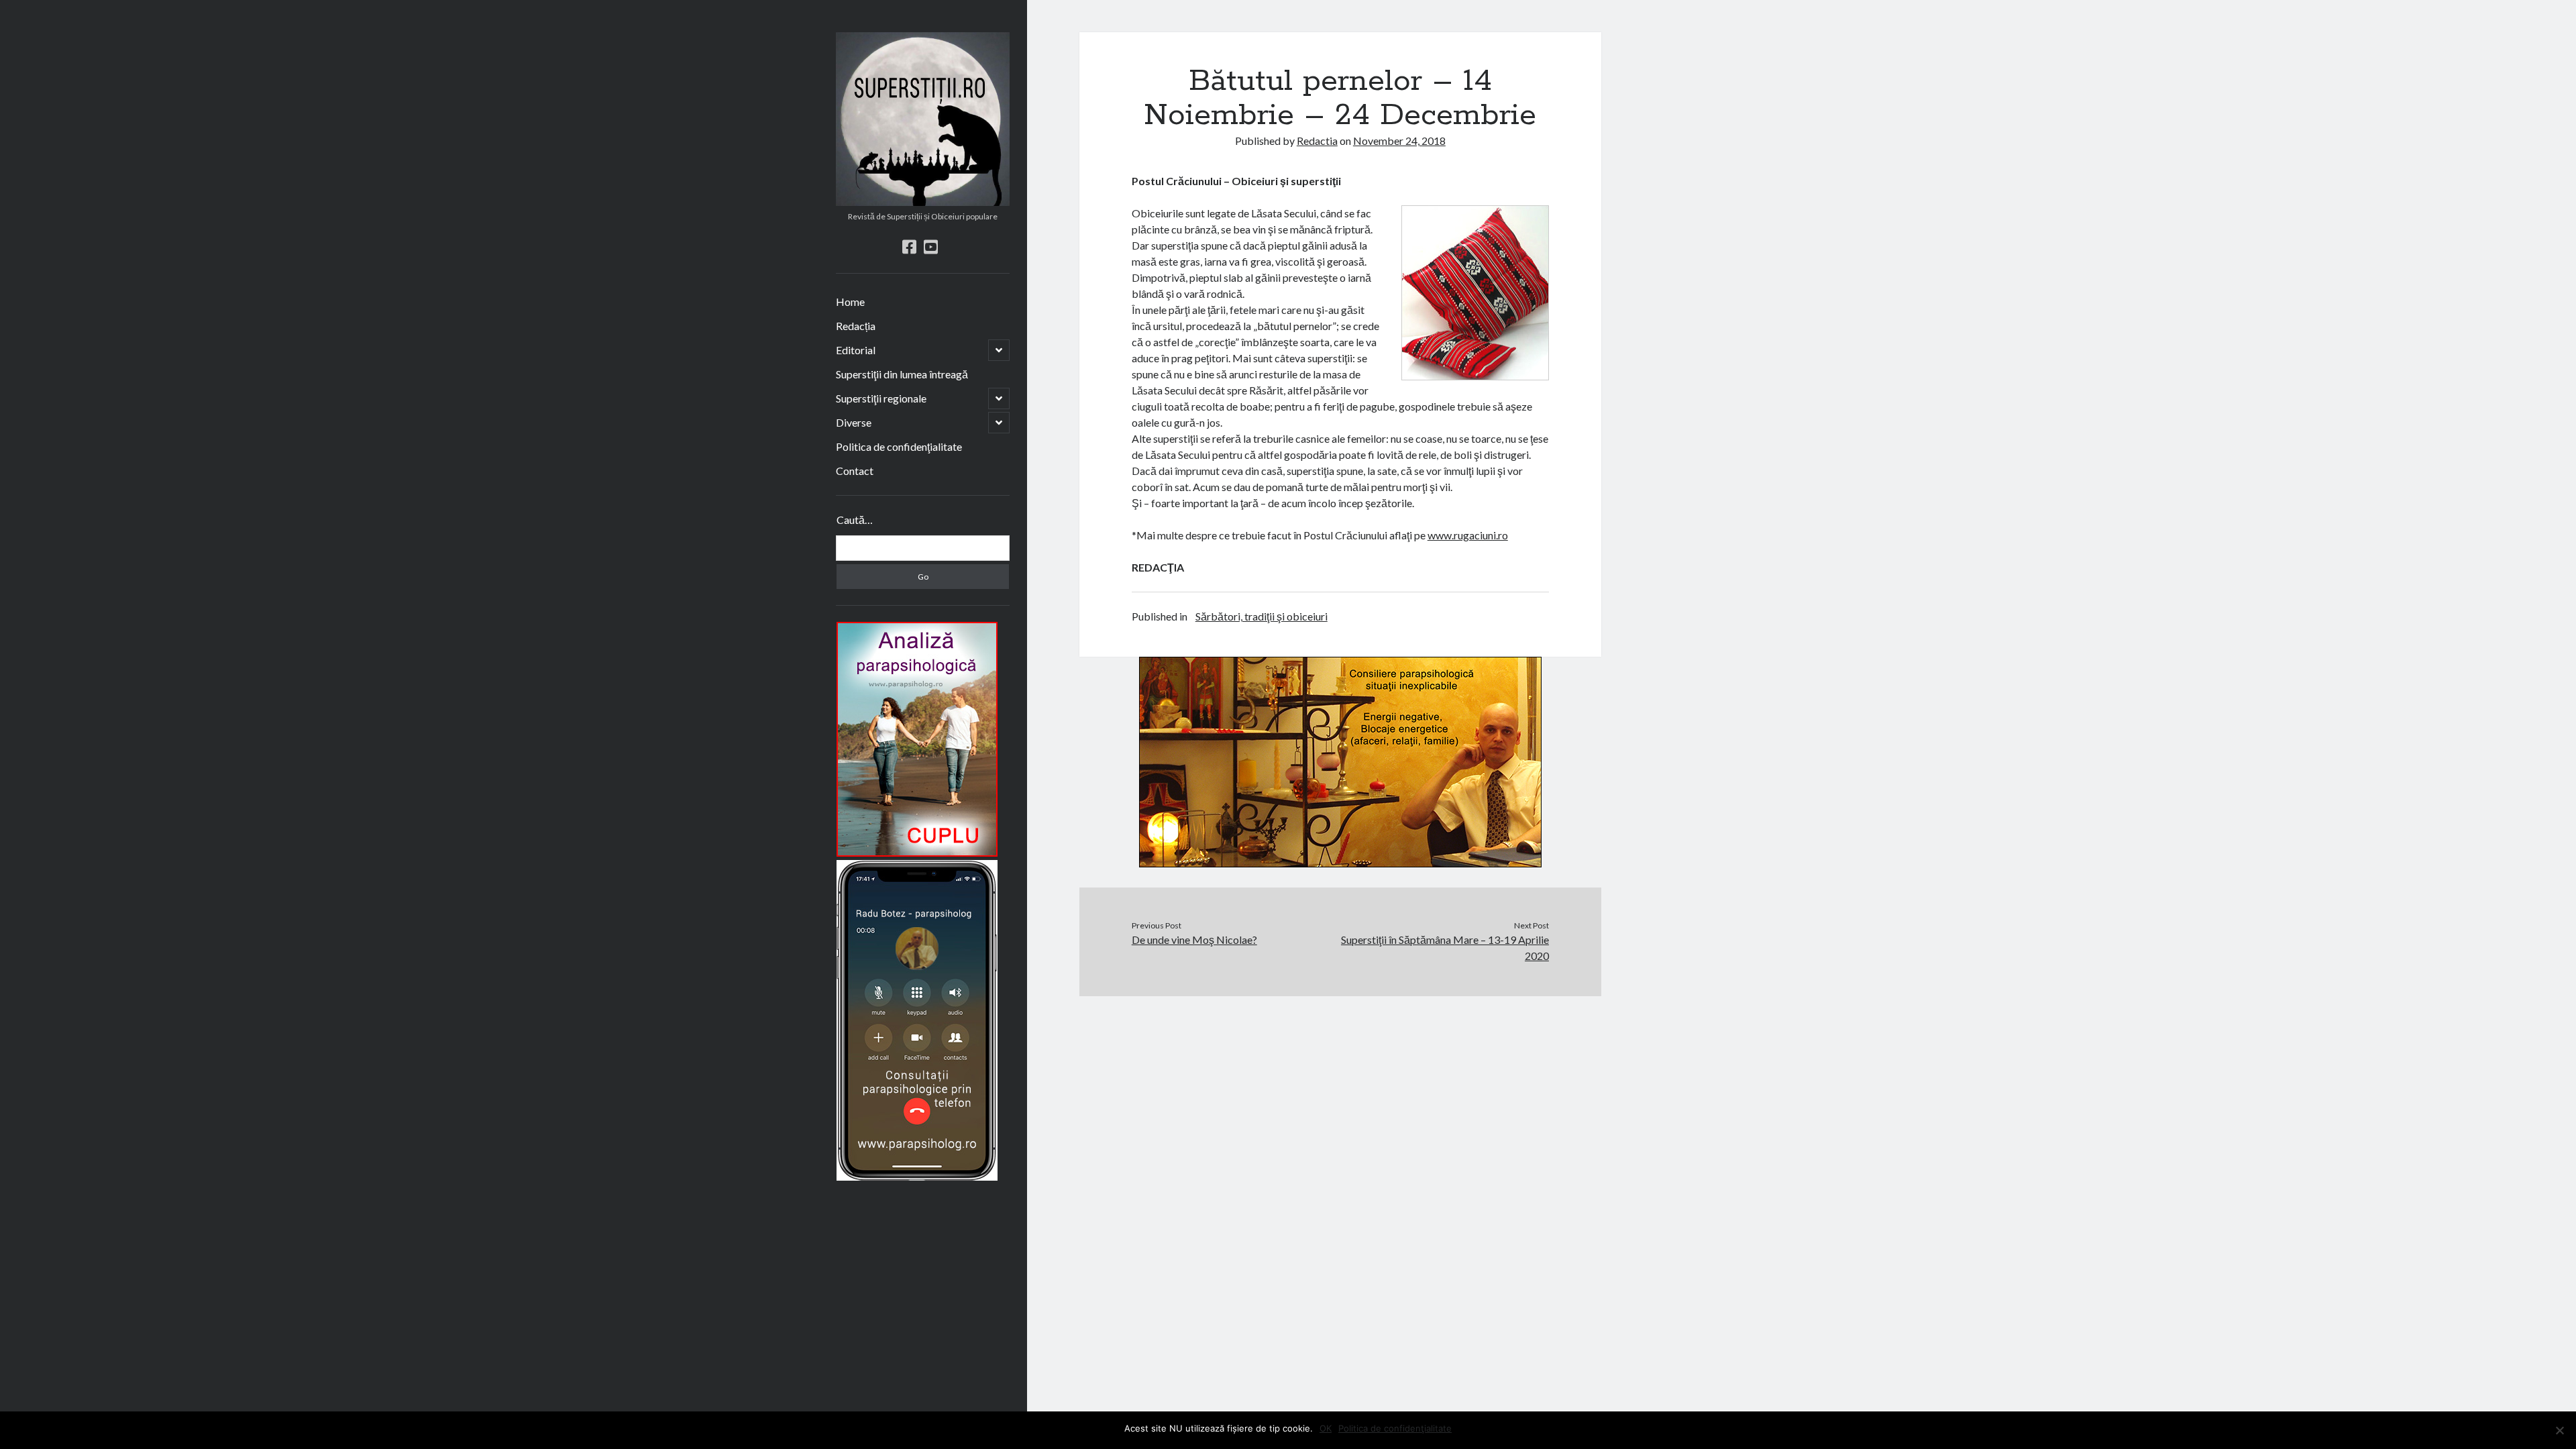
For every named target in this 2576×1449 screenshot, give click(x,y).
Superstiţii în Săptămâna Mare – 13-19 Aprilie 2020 (1445, 948)
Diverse (854, 422)
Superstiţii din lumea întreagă (902, 374)
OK (1326, 1428)
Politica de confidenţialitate (899, 446)
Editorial (856, 350)
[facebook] (909, 247)
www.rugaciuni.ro (1468, 535)
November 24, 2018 (1399, 141)
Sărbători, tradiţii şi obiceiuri (1262, 616)
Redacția (856, 326)
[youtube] (931, 247)
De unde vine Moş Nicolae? (1194, 940)
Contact (855, 471)
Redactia (1317, 141)
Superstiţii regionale (881, 398)
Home (850, 302)
